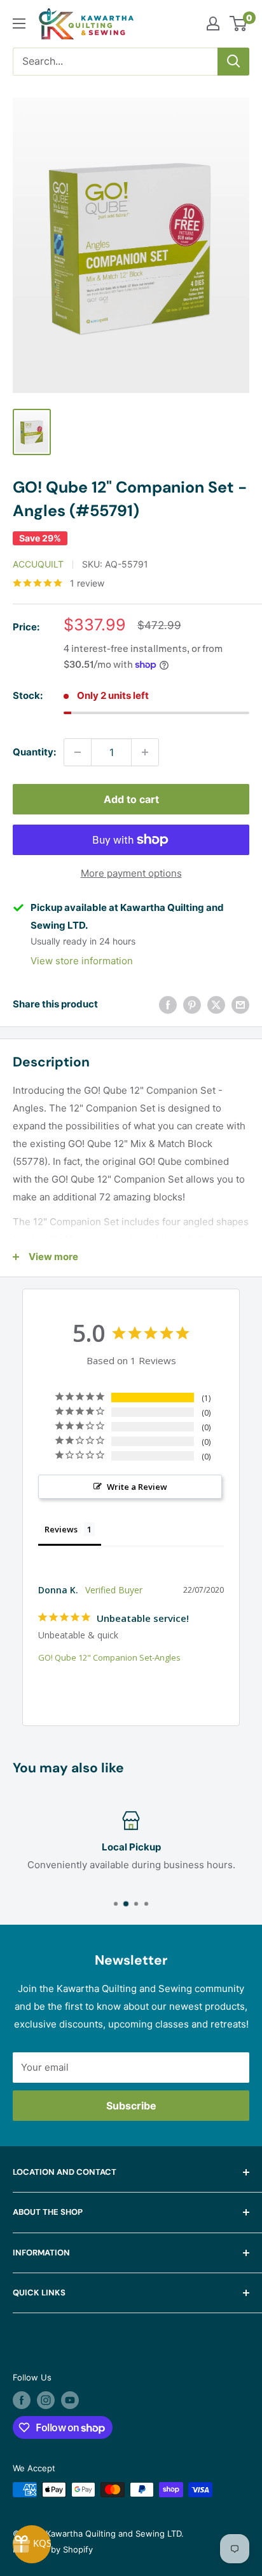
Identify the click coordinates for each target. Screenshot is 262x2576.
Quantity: (34, 752)
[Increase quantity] (145, 752)
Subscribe (131, 2106)
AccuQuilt (38, 564)
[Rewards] (32, 2544)
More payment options (131, 873)
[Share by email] (240, 1005)
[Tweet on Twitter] (216, 1005)
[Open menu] (19, 23)
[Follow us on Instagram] (46, 2400)
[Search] (233, 62)
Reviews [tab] (61, 1529)
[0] (239, 23)
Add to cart (131, 799)
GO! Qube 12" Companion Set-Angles (109, 1657)
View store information (82, 961)
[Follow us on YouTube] (70, 2400)
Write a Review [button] (137, 1487)
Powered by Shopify (53, 2549)
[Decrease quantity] (78, 752)
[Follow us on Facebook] (22, 2400)
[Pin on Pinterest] (192, 1005)
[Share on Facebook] (168, 1005)
